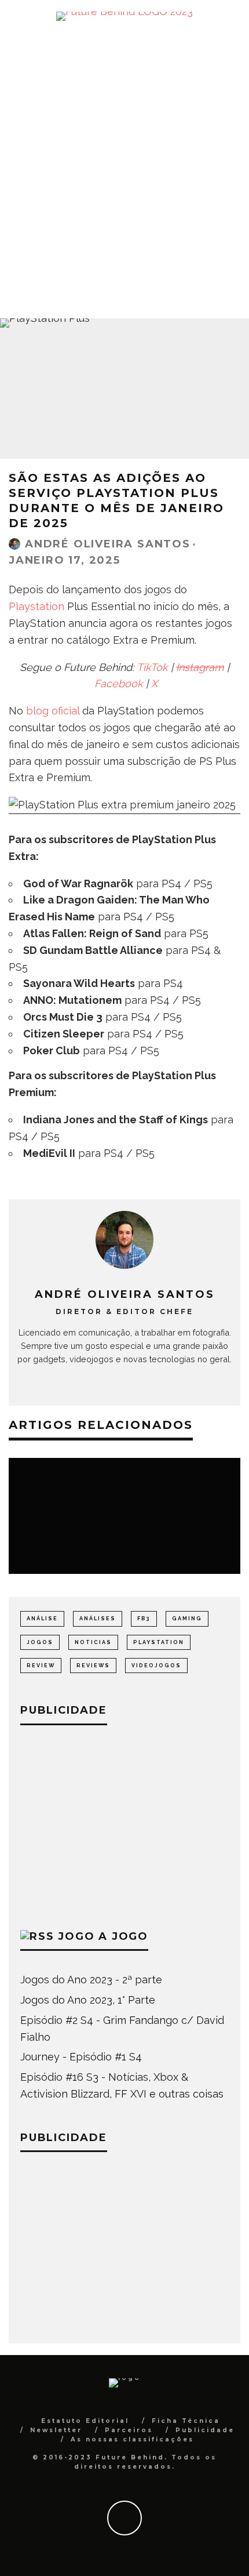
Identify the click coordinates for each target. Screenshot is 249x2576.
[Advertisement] (124, 170)
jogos (40, 1642)
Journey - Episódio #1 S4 (81, 2057)
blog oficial (53, 711)
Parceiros (129, 2430)
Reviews (93, 1666)
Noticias (93, 1642)
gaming (187, 1619)
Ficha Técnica (186, 2421)
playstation (159, 1642)
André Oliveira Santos (108, 544)
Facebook (119, 683)
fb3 (144, 1619)
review (41, 1666)
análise (42, 1619)
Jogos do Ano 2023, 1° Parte (88, 2000)
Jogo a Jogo (103, 1936)
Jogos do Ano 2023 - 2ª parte (91, 1980)
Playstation (36, 606)
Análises (98, 1619)
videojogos (156, 1666)
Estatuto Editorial (85, 2421)
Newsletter (56, 2430)
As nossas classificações (132, 2439)
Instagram (200, 667)
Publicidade (205, 2430)
